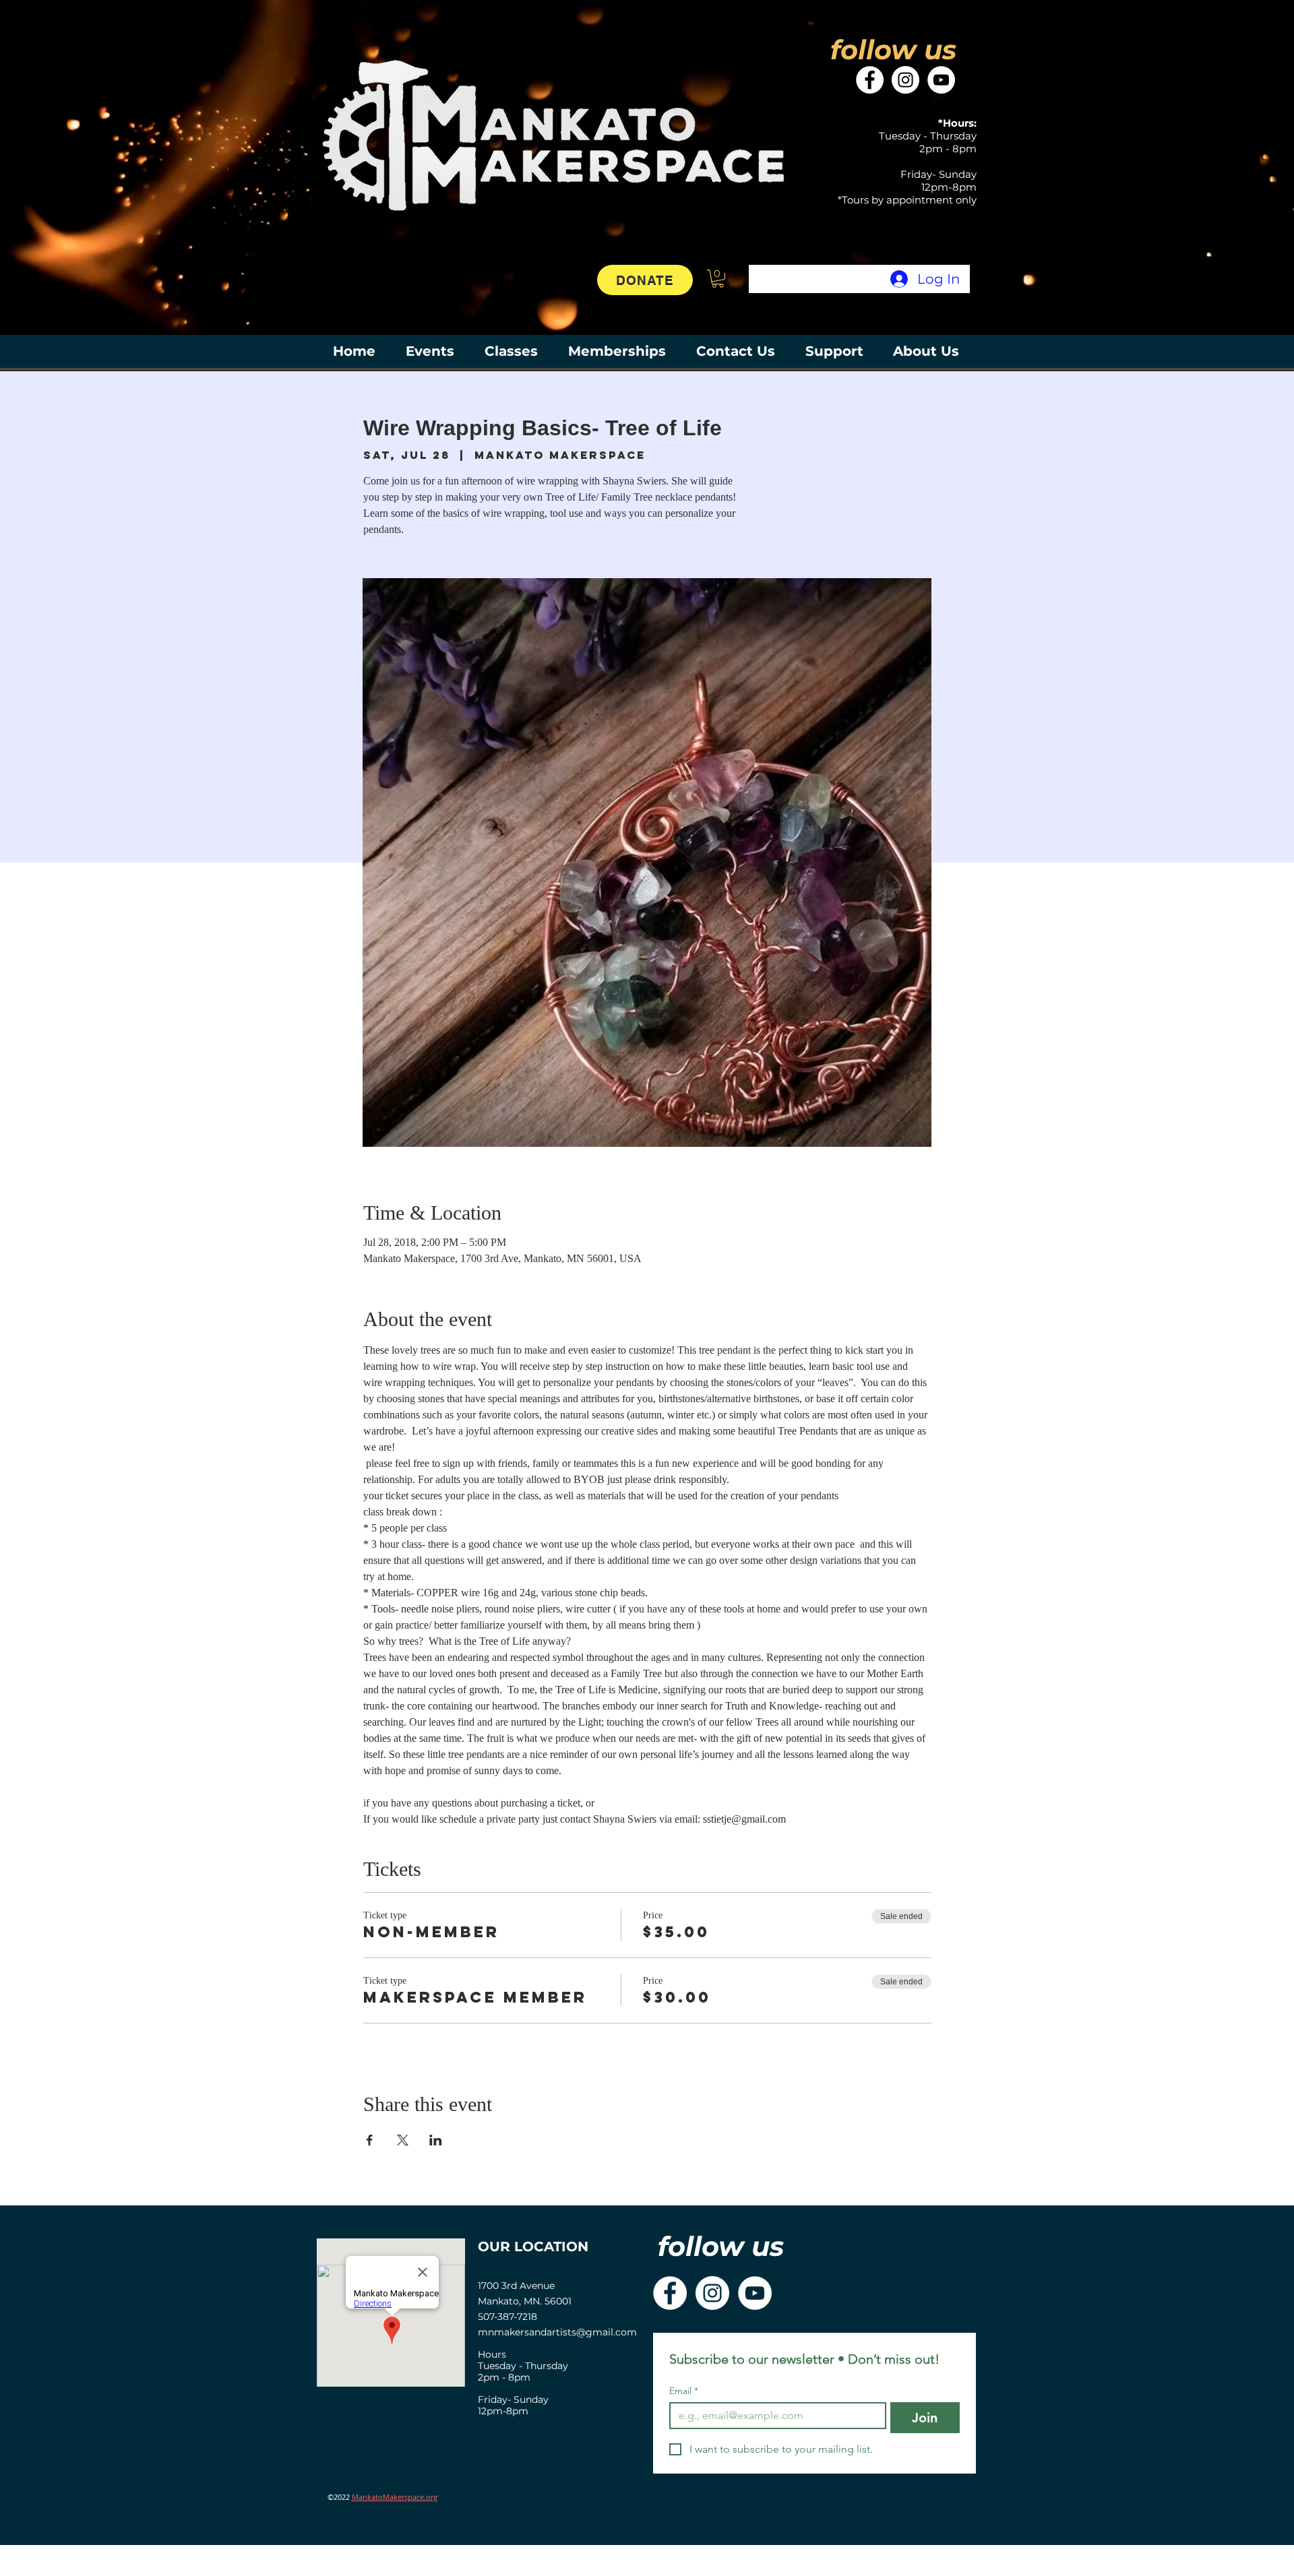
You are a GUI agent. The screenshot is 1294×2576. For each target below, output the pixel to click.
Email (684, 2391)
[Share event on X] (403, 2140)
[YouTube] (941, 80)
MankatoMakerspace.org (395, 2497)
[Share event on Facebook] (370, 2140)
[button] (718, 279)
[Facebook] (870, 80)
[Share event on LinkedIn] (436, 2140)
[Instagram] (905, 80)
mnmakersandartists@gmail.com (557, 2332)
